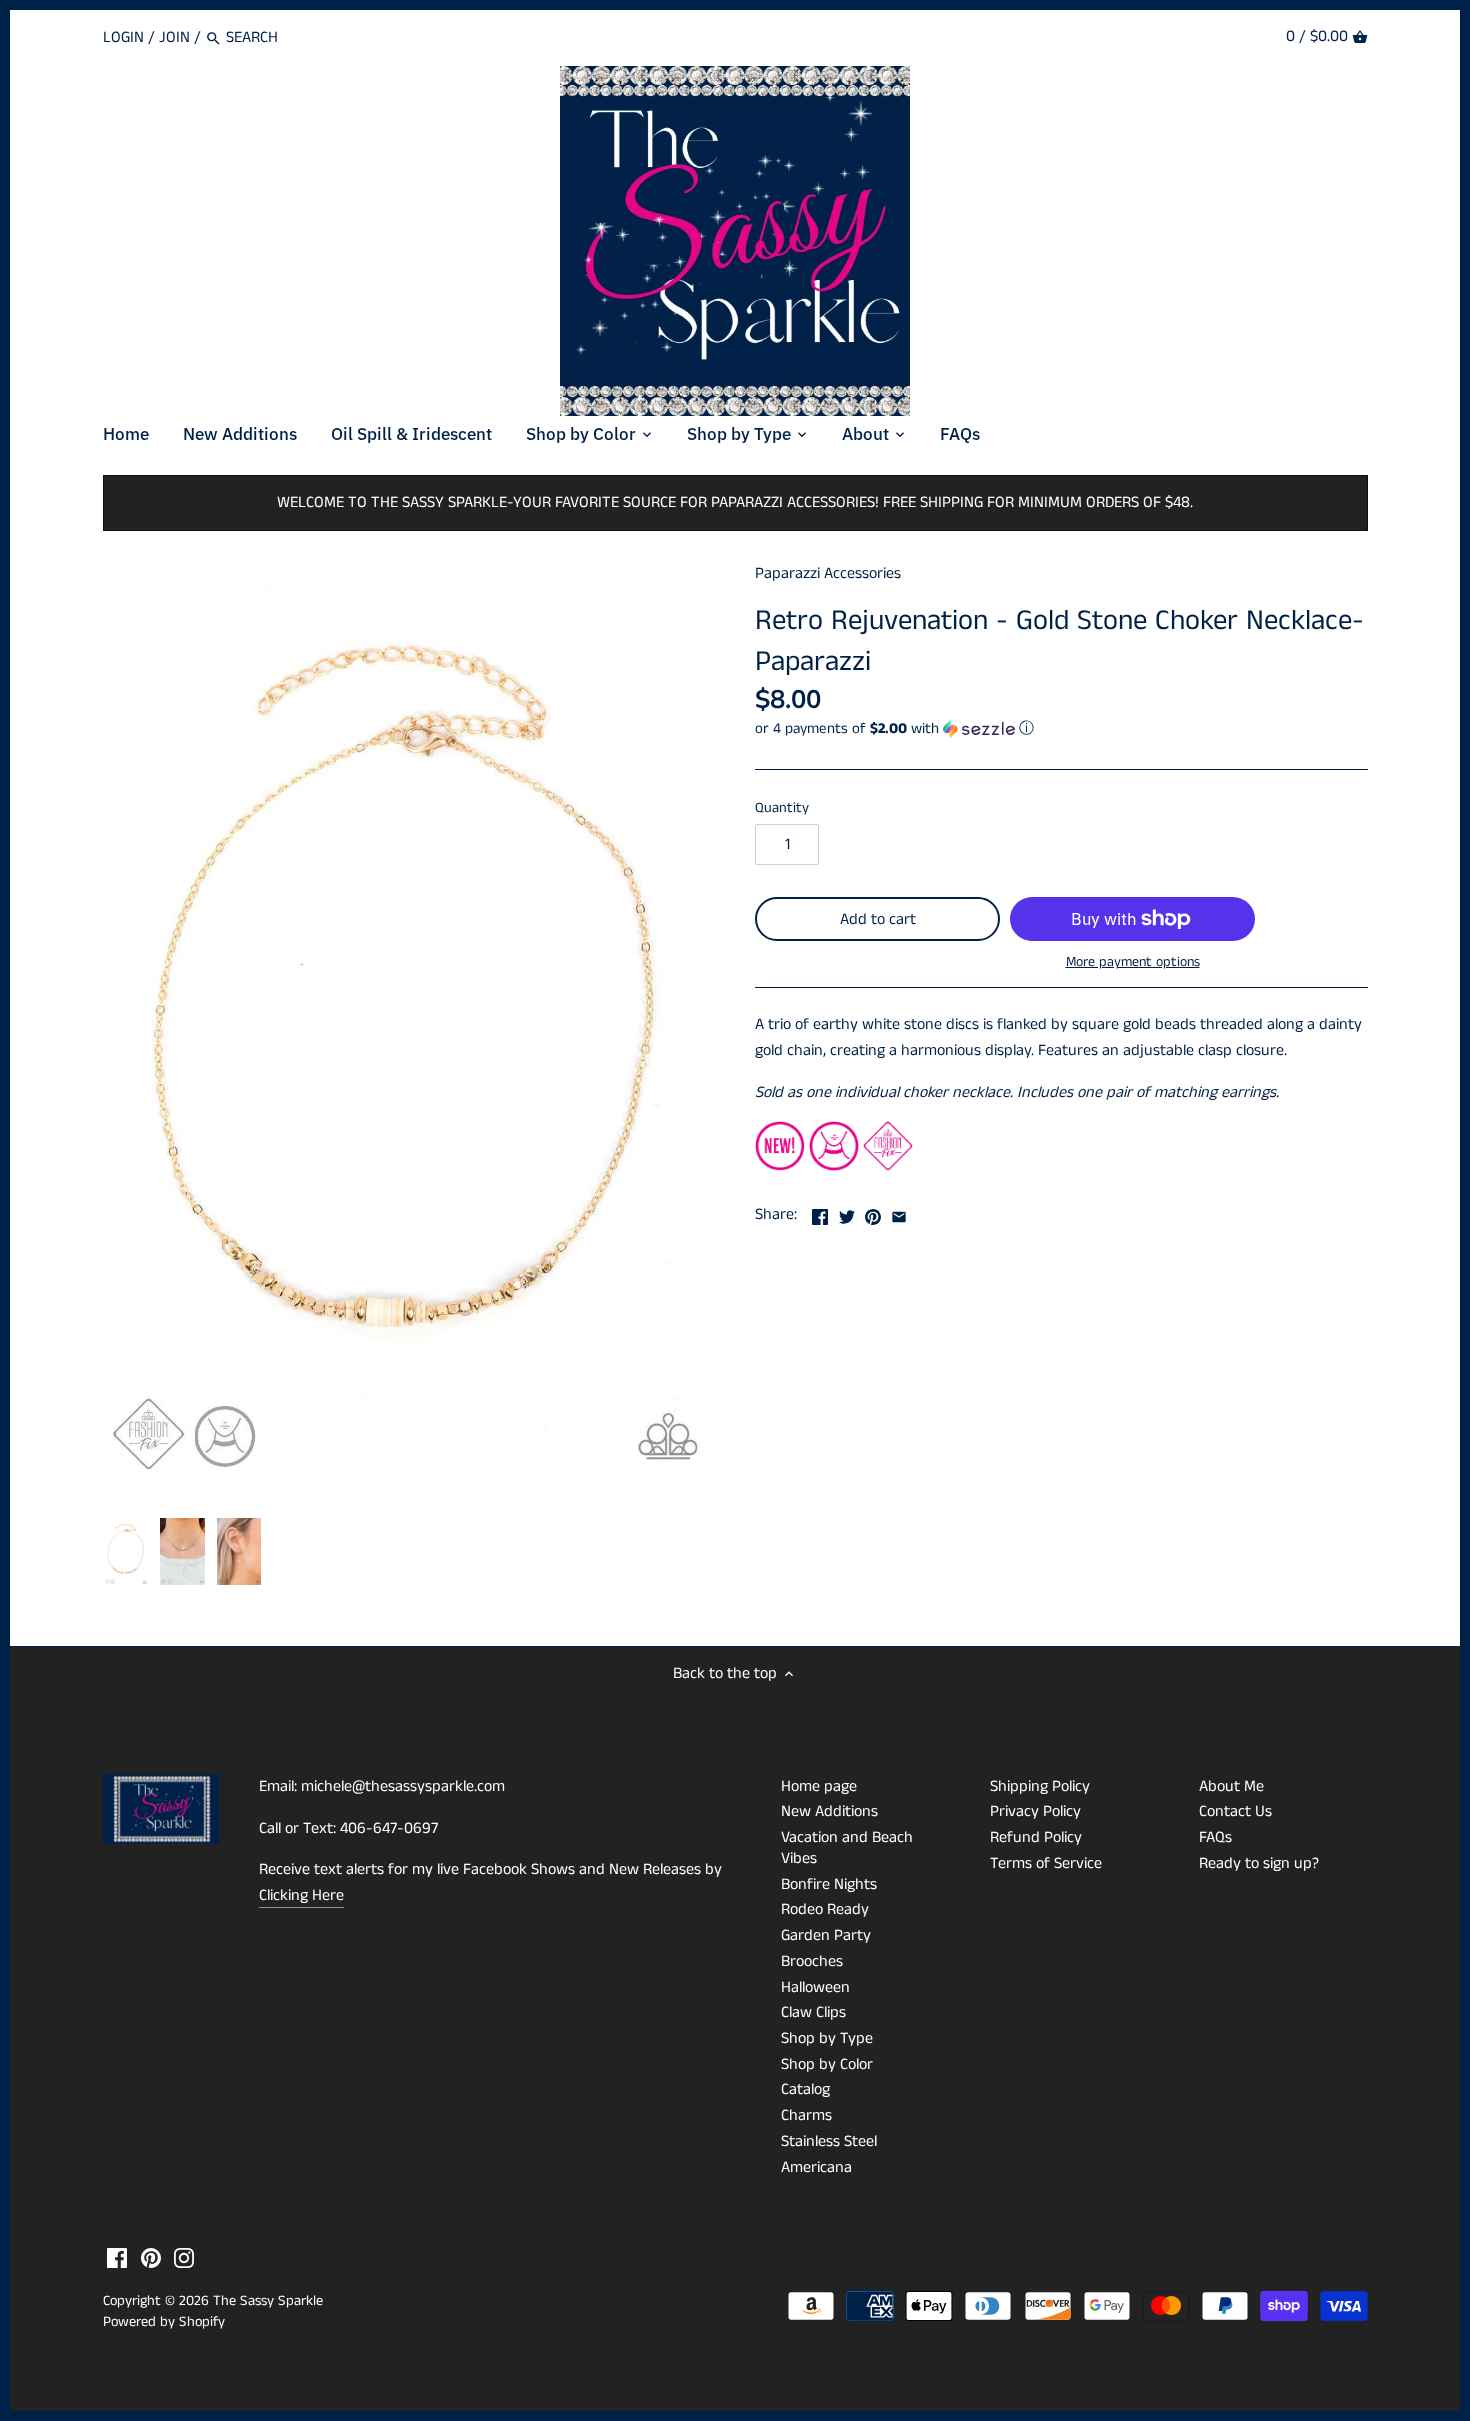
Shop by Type (827, 2038)
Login (123, 37)
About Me (1231, 1786)
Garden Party (826, 1935)
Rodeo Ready (825, 1909)
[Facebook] (117, 2258)
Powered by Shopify (164, 2322)
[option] (126, 1552)
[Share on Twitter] (847, 1212)
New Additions (829, 1811)
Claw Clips (813, 2012)
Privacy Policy (1035, 1811)
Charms (806, 2115)
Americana (816, 2167)
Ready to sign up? (1259, 1863)
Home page (819, 1786)
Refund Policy (1036, 1837)
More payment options (1133, 962)
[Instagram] (184, 2258)
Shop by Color (827, 2064)
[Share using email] (899, 1212)
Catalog (805, 2089)
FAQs (1215, 1837)
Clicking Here (301, 1895)
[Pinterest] (151, 2258)
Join (174, 37)
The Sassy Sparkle (268, 2301)
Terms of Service (1046, 1863)
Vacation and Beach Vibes (847, 1848)
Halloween (815, 1987)
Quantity (782, 808)
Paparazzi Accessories (828, 573)
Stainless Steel (829, 2141)
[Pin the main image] (873, 1212)
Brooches (812, 1961)
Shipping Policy (1040, 1786)
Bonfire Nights (829, 1884)
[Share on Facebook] (820, 1212)
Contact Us (1235, 1811)
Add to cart (878, 919)
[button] (1061, 728)
